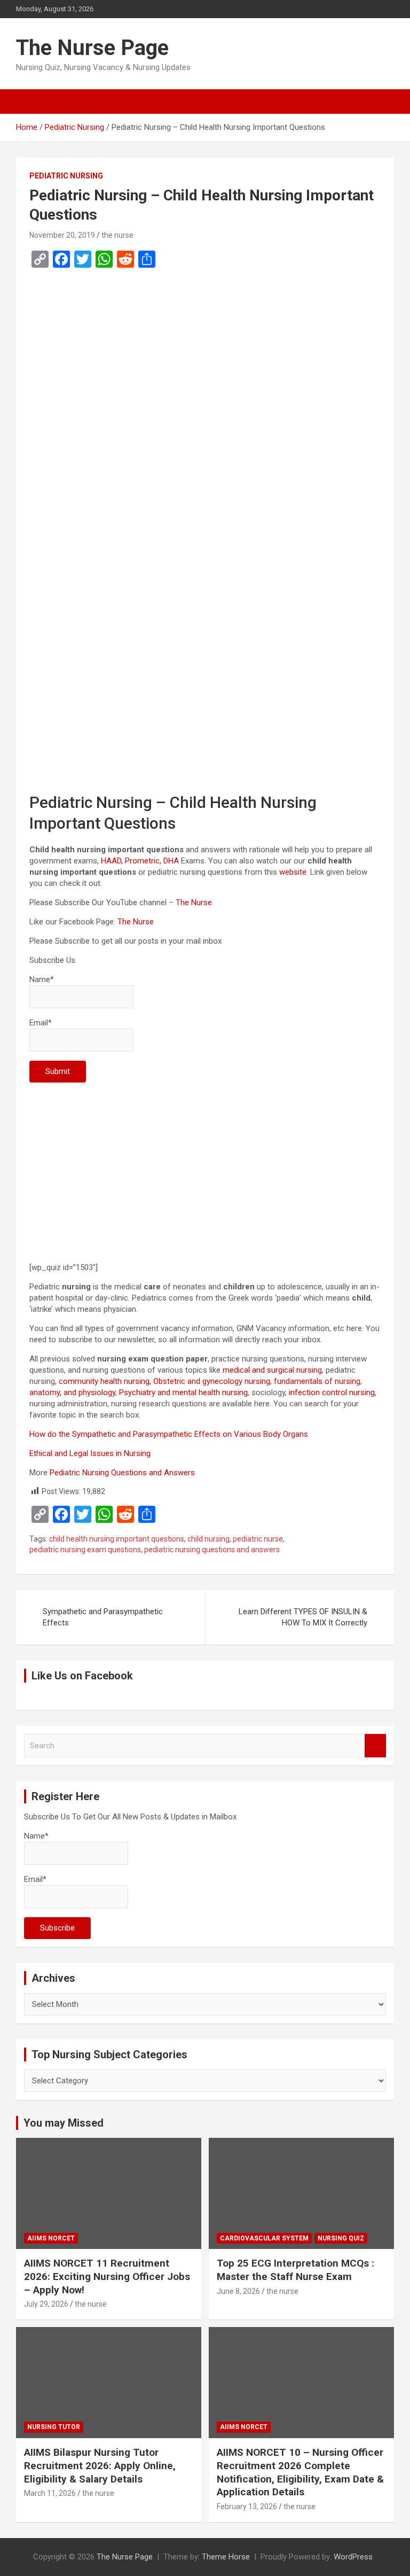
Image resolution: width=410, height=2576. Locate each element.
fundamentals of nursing (317, 1381)
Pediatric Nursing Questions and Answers (122, 1473)
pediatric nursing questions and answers (212, 1550)
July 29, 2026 (46, 2304)
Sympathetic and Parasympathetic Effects (103, 1617)
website (293, 872)
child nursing (208, 1539)
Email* (41, 1023)
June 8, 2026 (238, 2291)
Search (375, 1746)
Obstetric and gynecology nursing (212, 1381)
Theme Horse (226, 2557)
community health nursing (104, 1381)
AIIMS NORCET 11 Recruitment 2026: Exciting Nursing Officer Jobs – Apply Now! (107, 2276)
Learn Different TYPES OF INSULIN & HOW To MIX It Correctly (303, 1617)
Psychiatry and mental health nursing (183, 1392)
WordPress (353, 2557)
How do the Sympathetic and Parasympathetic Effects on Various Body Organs (169, 1434)
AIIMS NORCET (51, 2238)
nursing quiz (341, 2238)
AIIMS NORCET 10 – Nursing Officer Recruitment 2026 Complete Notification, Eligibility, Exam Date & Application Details (300, 2472)
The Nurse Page (92, 48)
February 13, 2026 (247, 2507)
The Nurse (194, 902)
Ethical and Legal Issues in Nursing (90, 1453)
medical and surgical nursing (272, 1370)
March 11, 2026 (50, 2493)
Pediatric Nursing (66, 176)
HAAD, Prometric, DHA (140, 861)
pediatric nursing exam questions (85, 1550)
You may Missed (64, 2123)
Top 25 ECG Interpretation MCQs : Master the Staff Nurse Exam (295, 2270)
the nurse (117, 235)
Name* (42, 979)
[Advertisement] (205, 383)
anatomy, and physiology (72, 1392)
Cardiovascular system (264, 2238)
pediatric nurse (258, 1539)
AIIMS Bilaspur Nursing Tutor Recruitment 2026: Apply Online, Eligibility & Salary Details (100, 2465)
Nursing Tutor (54, 2427)
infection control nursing (332, 1392)
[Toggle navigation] (29, 102)
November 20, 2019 (62, 235)
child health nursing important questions (117, 1539)
